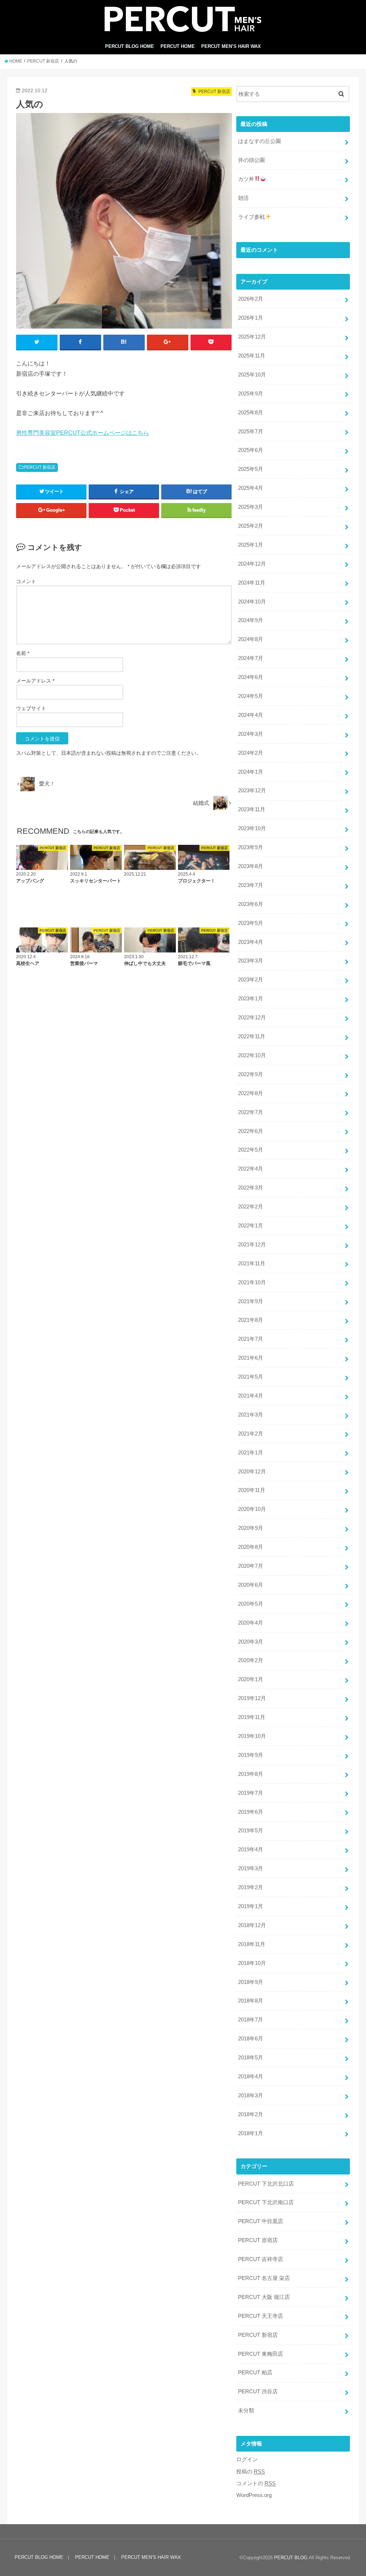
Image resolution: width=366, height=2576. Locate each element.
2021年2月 (251, 1434)
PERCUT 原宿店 (258, 2240)
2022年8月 (251, 1093)
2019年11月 (252, 1717)
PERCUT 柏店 (255, 2373)
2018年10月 (252, 1963)
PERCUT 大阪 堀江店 (264, 2297)
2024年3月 (251, 734)
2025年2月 (251, 526)
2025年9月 (251, 394)
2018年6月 (251, 2039)
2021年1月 (251, 1453)
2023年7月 (251, 885)
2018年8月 (251, 2001)
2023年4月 (251, 942)
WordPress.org (254, 2495)
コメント (26, 581)
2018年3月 (251, 2095)
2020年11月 (252, 1490)
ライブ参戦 (251, 217)
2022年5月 (251, 1150)
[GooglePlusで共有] (168, 342)
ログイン (247, 2459)
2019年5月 (251, 1831)
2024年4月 (251, 715)
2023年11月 (252, 809)
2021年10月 (252, 1282)
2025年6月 (251, 450)
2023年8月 (251, 866)
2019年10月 (252, 1736)
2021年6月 (251, 1358)
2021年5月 (251, 1377)
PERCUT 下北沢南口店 (266, 2202)
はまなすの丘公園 (259, 141)
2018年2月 (251, 2114)
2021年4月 (251, 1396)
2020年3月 (251, 1642)
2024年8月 (251, 639)
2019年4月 (251, 1850)
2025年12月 (252, 337)
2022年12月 (252, 1018)
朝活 (243, 198)
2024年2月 (251, 753)
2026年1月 (251, 318)
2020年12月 (252, 1472)
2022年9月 (251, 1074)
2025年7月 (251, 432)
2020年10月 (252, 1509)
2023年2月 (251, 980)
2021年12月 (252, 1245)
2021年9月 (251, 1301)
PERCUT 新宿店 (39, 467)
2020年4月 (251, 1623)
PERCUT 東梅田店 (261, 2354)
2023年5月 (251, 923)
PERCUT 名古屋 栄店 (264, 2278)
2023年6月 (251, 904)
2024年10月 (252, 602)
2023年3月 (251, 961)
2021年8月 (251, 1320)
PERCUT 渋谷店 (258, 2392)
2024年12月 (252, 564)
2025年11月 (252, 356)
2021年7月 (251, 1339)
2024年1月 (251, 772)
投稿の (251, 2472)
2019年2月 (251, 1887)
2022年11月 (252, 1036)
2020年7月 (251, 1566)
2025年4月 (251, 488)
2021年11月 (252, 1264)
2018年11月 (252, 1944)
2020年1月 (251, 1679)
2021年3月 (251, 1415)
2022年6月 (251, 1131)
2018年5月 (251, 2058)
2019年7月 (251, 1793)
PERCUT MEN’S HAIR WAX (231, 46)
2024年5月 (251, 696)
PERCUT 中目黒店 (261, 2221)
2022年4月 (251, 1169)
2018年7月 (251, 2020)
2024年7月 (251, 658)
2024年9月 (251, 620)
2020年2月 (251, 1660)
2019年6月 (251, 1812)
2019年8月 (251, 1774)
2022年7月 (251, 1112)
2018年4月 (251, 2077)
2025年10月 (252, 375)
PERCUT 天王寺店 (261, 2316)
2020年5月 (251, 1604)
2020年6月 (251, 1585)
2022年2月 (251, 1207)
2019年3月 (251, 1868)
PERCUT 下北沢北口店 (266, 2184)
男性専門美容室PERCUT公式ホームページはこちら (83, 433)
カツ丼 (246, 179)
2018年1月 (251, 2133)
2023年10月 (252, 828)
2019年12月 (252, 1698)
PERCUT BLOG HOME (130, 46)
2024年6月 (251, 677)
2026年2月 (251, 299)
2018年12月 (252, 1925)
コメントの (256, 2483)
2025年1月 (251, 545)
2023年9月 (251, 847)
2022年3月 (251, 1188)
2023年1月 (251, 999)
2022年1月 (251, 1226)
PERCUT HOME (178, 46)
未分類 (246, 2410)
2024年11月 (252, 583)
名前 (23, 653)
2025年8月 (251, 413)
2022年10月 (252, 1055)
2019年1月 (251, 1906)
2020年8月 (251, 1547)
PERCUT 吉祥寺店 (261, 2259)
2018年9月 (251, 1982)
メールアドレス (35, 681)
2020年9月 (251, 1528)
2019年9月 (251, 1755)
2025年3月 (251, 507)
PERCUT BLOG (291, 2558)
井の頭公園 (251, 160)
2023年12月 (252, 790)
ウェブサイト (31, 708)
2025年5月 (251, 469)
